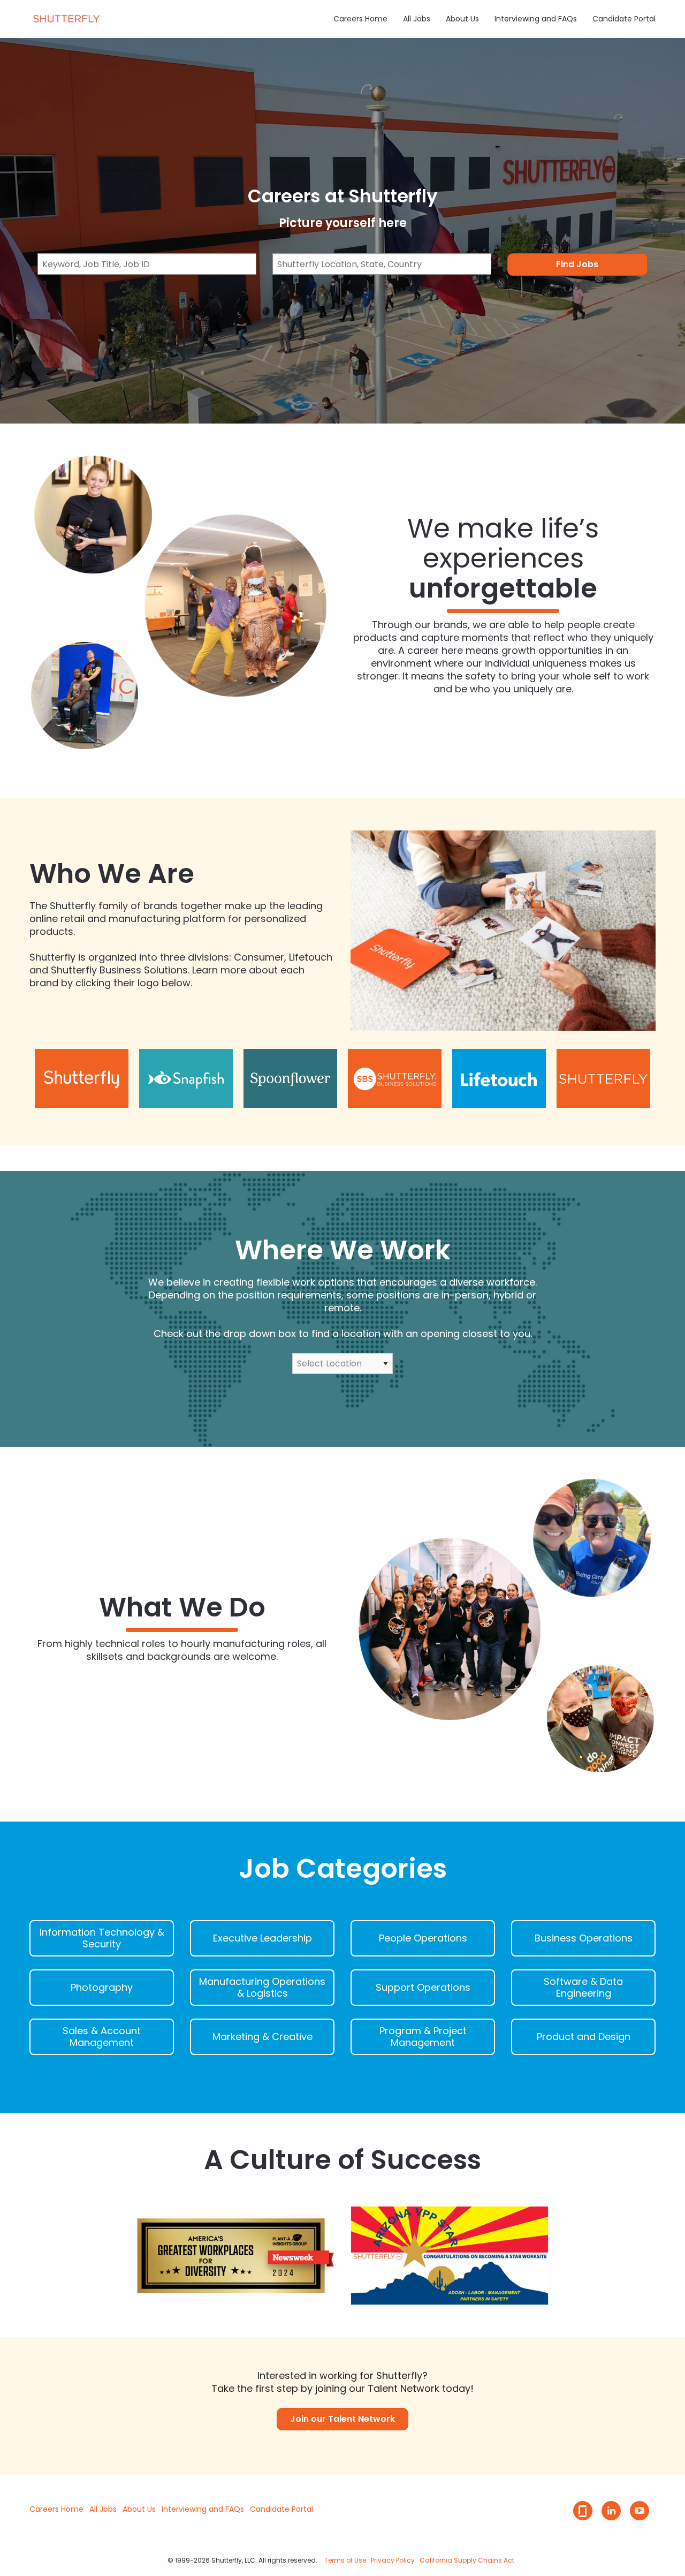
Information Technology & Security (102, 1938)
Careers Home (360, 19)
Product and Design (584, 2037)
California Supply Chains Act (467, 2560)
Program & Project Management (423, 2037)
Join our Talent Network (342, 2419)
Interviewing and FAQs (536, 19)
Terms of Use (345, 2560)
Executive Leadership (262, 1938)
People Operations (423, 1938)
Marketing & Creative (262, 2037)
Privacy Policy (393, 2560)
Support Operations (423, 1988)
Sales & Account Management (102, 2037)
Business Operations (584, 1938)
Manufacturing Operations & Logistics (262, 1988)
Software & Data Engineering (583, 1988)
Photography (102, 1988)
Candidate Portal (624, 19)
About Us (462, 19)
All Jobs (417, 19)
